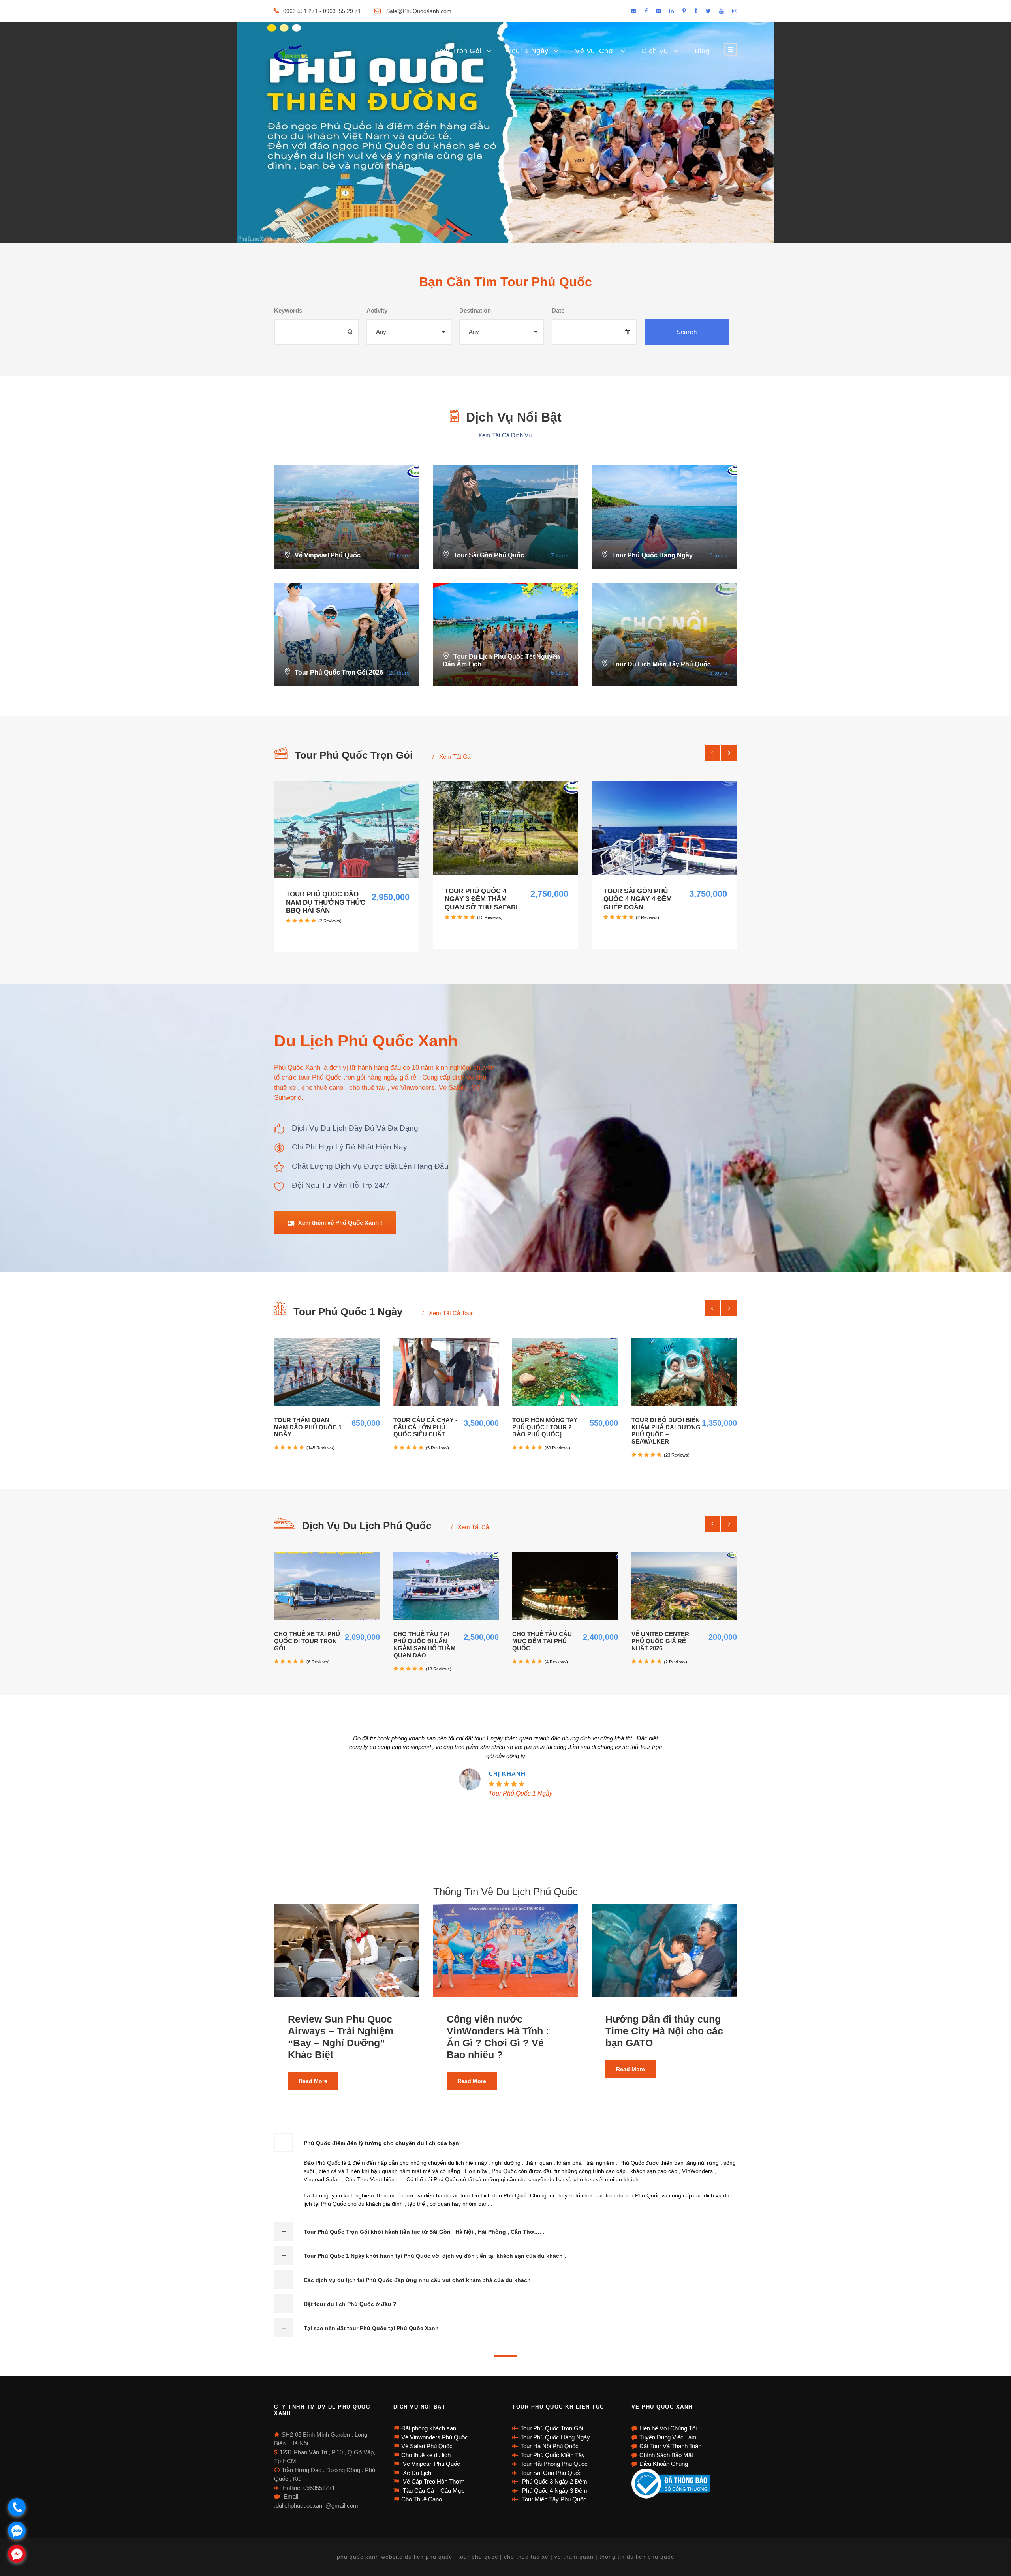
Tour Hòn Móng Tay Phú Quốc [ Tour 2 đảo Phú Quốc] (545, 1427)
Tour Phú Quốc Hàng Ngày (555, 2437)
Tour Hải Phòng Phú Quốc (554, 2464)
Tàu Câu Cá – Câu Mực (433, 2491)
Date (558, 310)
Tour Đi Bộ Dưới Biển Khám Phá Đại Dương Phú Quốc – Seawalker (666, 1431)
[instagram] (735, 11)
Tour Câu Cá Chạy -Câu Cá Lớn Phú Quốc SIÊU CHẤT (425, 1427)
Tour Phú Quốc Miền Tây (553, 2455)
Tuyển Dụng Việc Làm (668, 2437)
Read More (313, 2081)
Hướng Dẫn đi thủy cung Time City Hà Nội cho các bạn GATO (664, 2031)
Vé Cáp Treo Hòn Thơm (433, 2481)
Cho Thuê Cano (422, 2499)
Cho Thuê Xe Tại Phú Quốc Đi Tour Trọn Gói (307, 1641)
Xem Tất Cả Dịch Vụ (506, 435)
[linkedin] (671, 11)
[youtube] (722, 11)
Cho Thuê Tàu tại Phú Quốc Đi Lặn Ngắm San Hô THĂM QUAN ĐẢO (425, 1645)
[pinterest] (684, 11)
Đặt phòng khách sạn (429, 2428)
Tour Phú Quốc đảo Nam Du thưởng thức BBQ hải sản (326, 902)
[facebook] (646, 11)
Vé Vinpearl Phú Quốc (431, 2464)
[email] (633, 11)
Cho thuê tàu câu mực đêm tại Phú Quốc (542, 1641)
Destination (475, 310)
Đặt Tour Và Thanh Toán (670, 2446)
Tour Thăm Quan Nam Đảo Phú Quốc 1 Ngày (308, 1427)
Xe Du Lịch (416, 2473)
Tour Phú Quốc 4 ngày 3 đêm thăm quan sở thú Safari (481, 899)
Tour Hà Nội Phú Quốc (550, 2446)
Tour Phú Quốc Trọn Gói (552, 2428)
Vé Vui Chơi (595, 51)
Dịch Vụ (655, 51)
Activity (377, 310)
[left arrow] (712, 753)
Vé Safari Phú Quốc (427, 2446)
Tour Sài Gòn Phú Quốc (551, 2473)
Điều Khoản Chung (664, 2464)
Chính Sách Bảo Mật (666, 2455)
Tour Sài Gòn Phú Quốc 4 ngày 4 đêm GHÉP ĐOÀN (638, 899)
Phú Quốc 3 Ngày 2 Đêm (554, 2481)
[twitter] (708, 11)
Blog (702, 51)
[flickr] (658, 11)
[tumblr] (696, 11)
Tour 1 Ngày (528, 51)
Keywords (288, 310)
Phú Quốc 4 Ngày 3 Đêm (554, 2491)
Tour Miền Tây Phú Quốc (553, 2499)
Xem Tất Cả (455, 756)
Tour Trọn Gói (459, 51)
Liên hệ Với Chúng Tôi (668, 2428)
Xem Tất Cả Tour (451, 1313)
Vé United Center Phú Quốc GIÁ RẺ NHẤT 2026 (660, 1641)
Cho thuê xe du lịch (426, 2455)
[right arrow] (729, 753)
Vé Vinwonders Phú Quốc (435, 2437)
